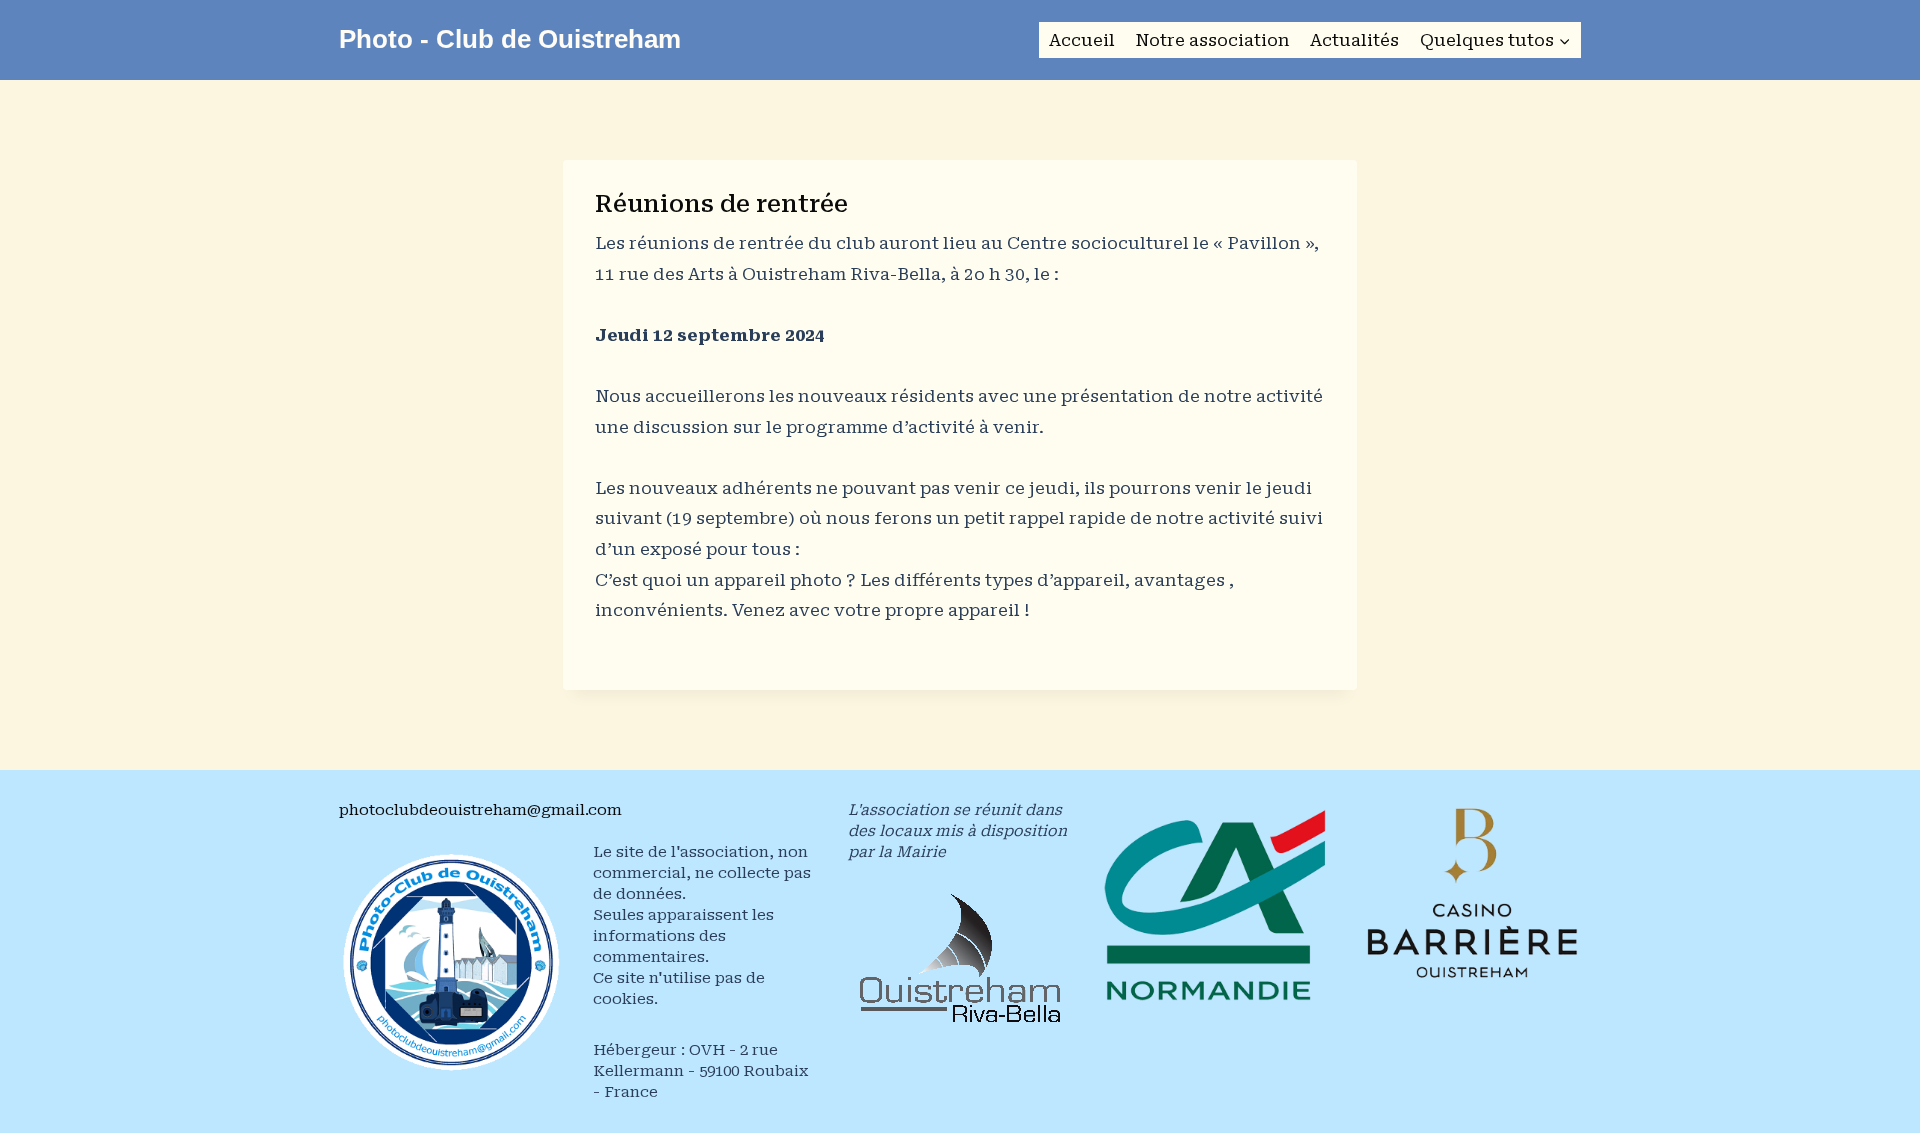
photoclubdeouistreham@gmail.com (480, 810)
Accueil (1082, 40)
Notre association (1212, 40)
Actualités (1354, 40)
